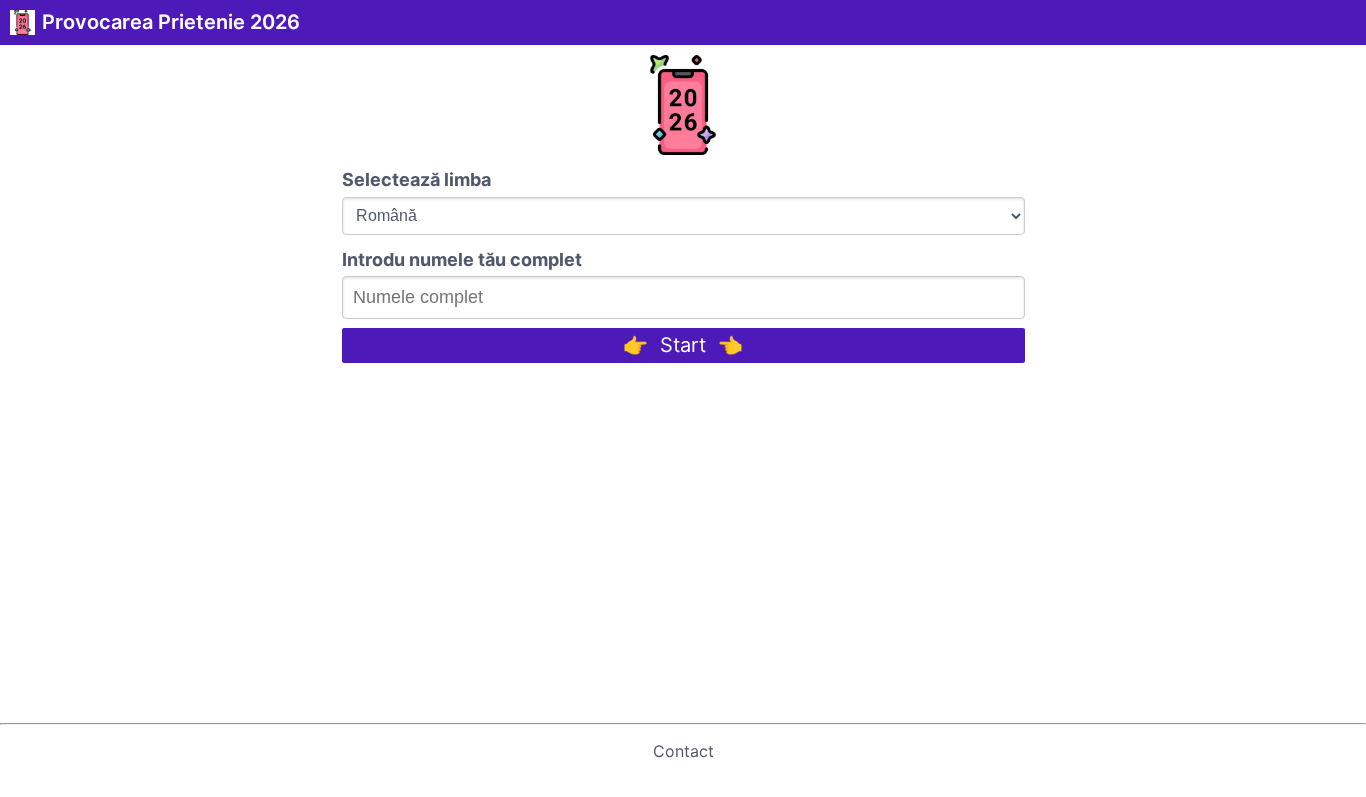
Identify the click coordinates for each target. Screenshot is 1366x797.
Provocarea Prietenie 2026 (171, 22)
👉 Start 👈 (683, 345)
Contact (683, 751)
